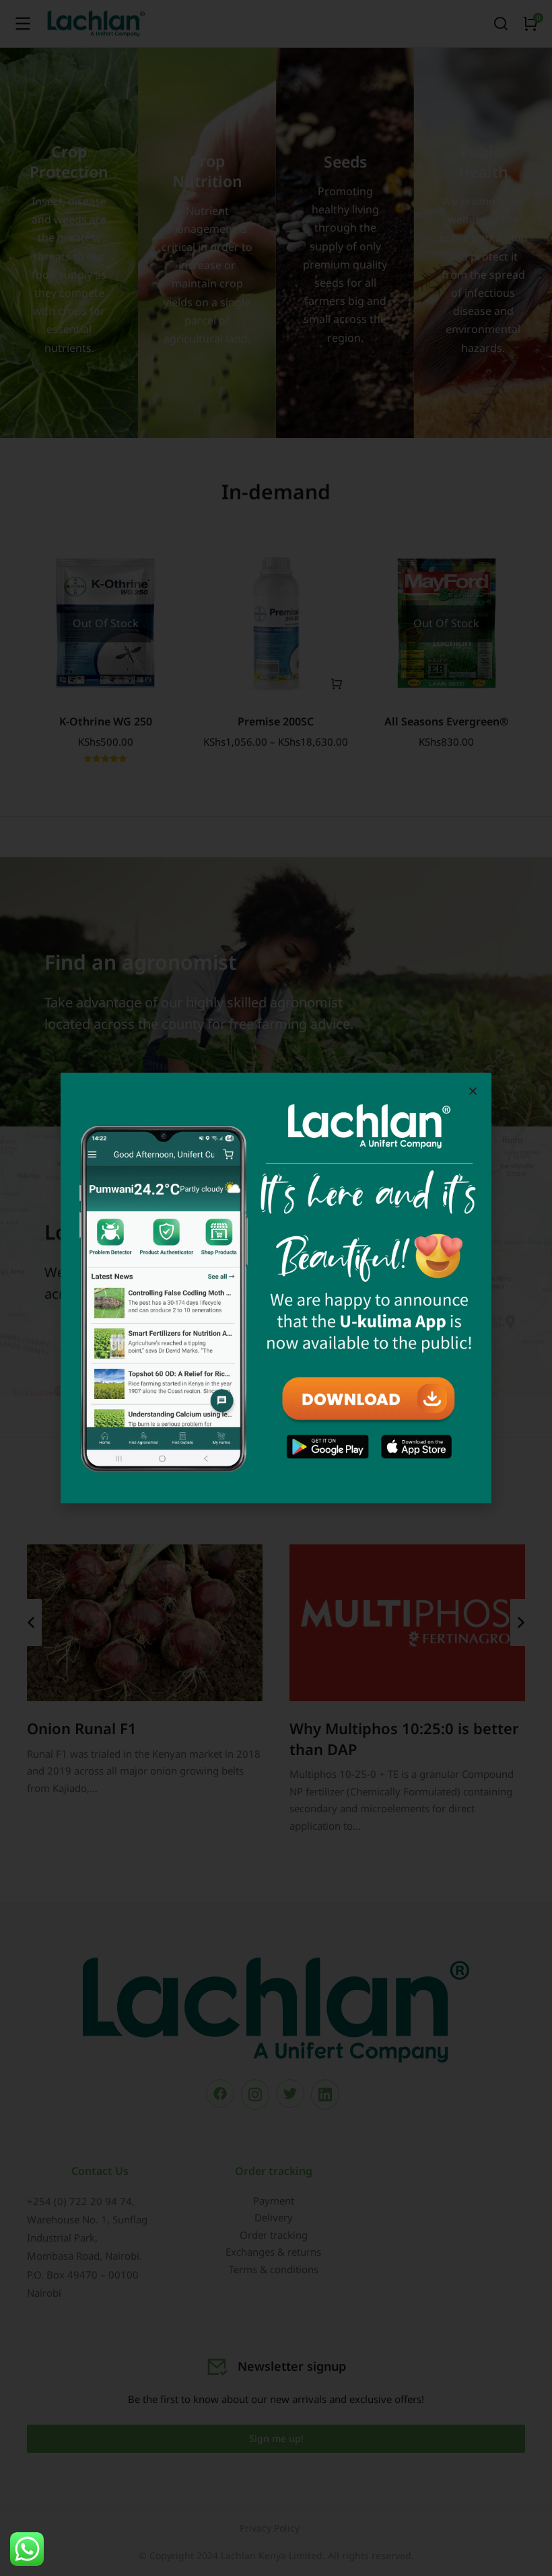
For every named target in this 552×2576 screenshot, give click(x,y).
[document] (276, 1288)
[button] (473, 1091)
